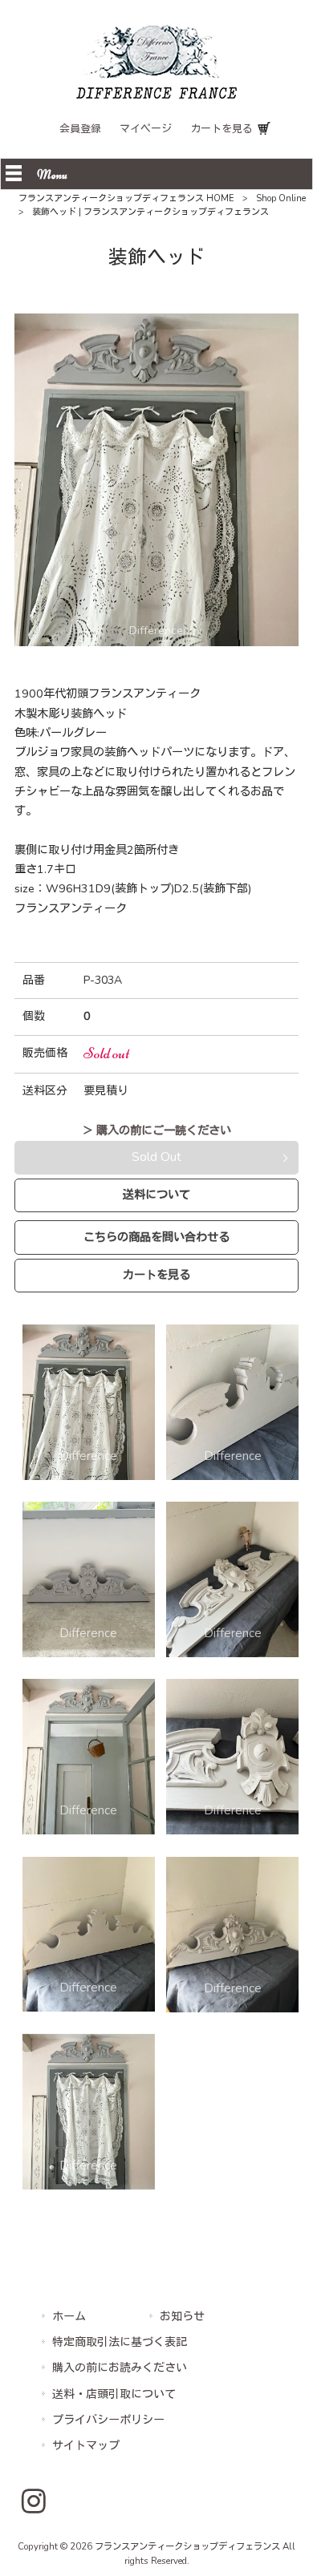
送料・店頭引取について (114, 2394)
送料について (156, 1195)
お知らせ (182, 2317)
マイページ (146, 129)
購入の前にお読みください (120, 2368)
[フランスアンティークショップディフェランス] (156, 95)
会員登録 (80, 129)
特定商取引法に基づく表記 (120, 2342)
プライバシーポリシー (108, 2420)
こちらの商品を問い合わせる (156, 1237)
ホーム (69, 2317)
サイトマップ (86, 2446)
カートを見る (222, 129)
